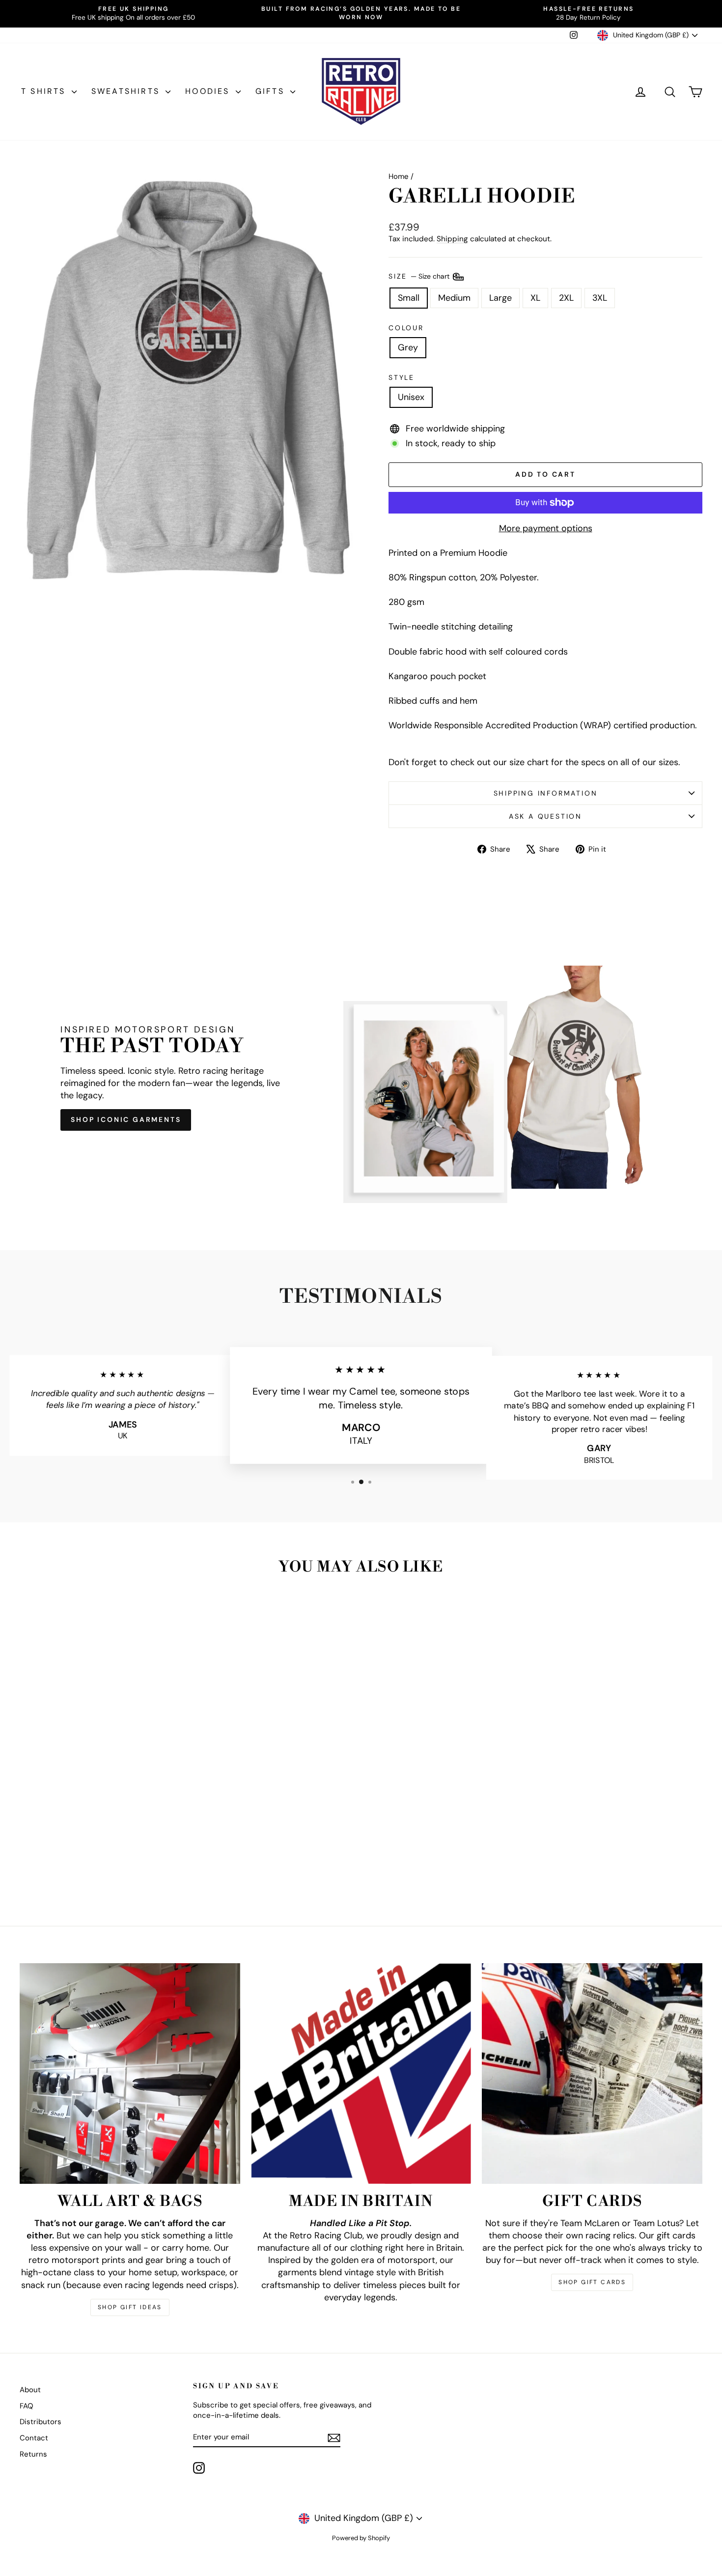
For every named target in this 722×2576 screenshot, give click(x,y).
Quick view (101, 1833)
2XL (566, 298)
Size (420, 276)
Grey (408, 347)
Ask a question (545, 816)
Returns (33, 2454)
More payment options (546, 528)
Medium (454, 298)
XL (535, 298)
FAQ (27, 2406)
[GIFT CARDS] (592, 2074)
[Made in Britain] (361, 2074)
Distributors (41, 2422)
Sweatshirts (127, 91)
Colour (406, 328)
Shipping (452, 239)
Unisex (411, 397)
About (30, 2390)
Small (409, 298)
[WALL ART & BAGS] (130, 2074)
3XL (600, 298)
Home (399, 176)
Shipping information (546, 793)
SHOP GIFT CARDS (592, 2282)
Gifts (272, 91)
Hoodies (209, 91)
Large (500, 298)
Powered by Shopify (361, 2538)
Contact (34, 2438)
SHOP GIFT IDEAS (130, 2307)
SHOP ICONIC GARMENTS (126, 1119)
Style (402, 377)
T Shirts (45, 91)
